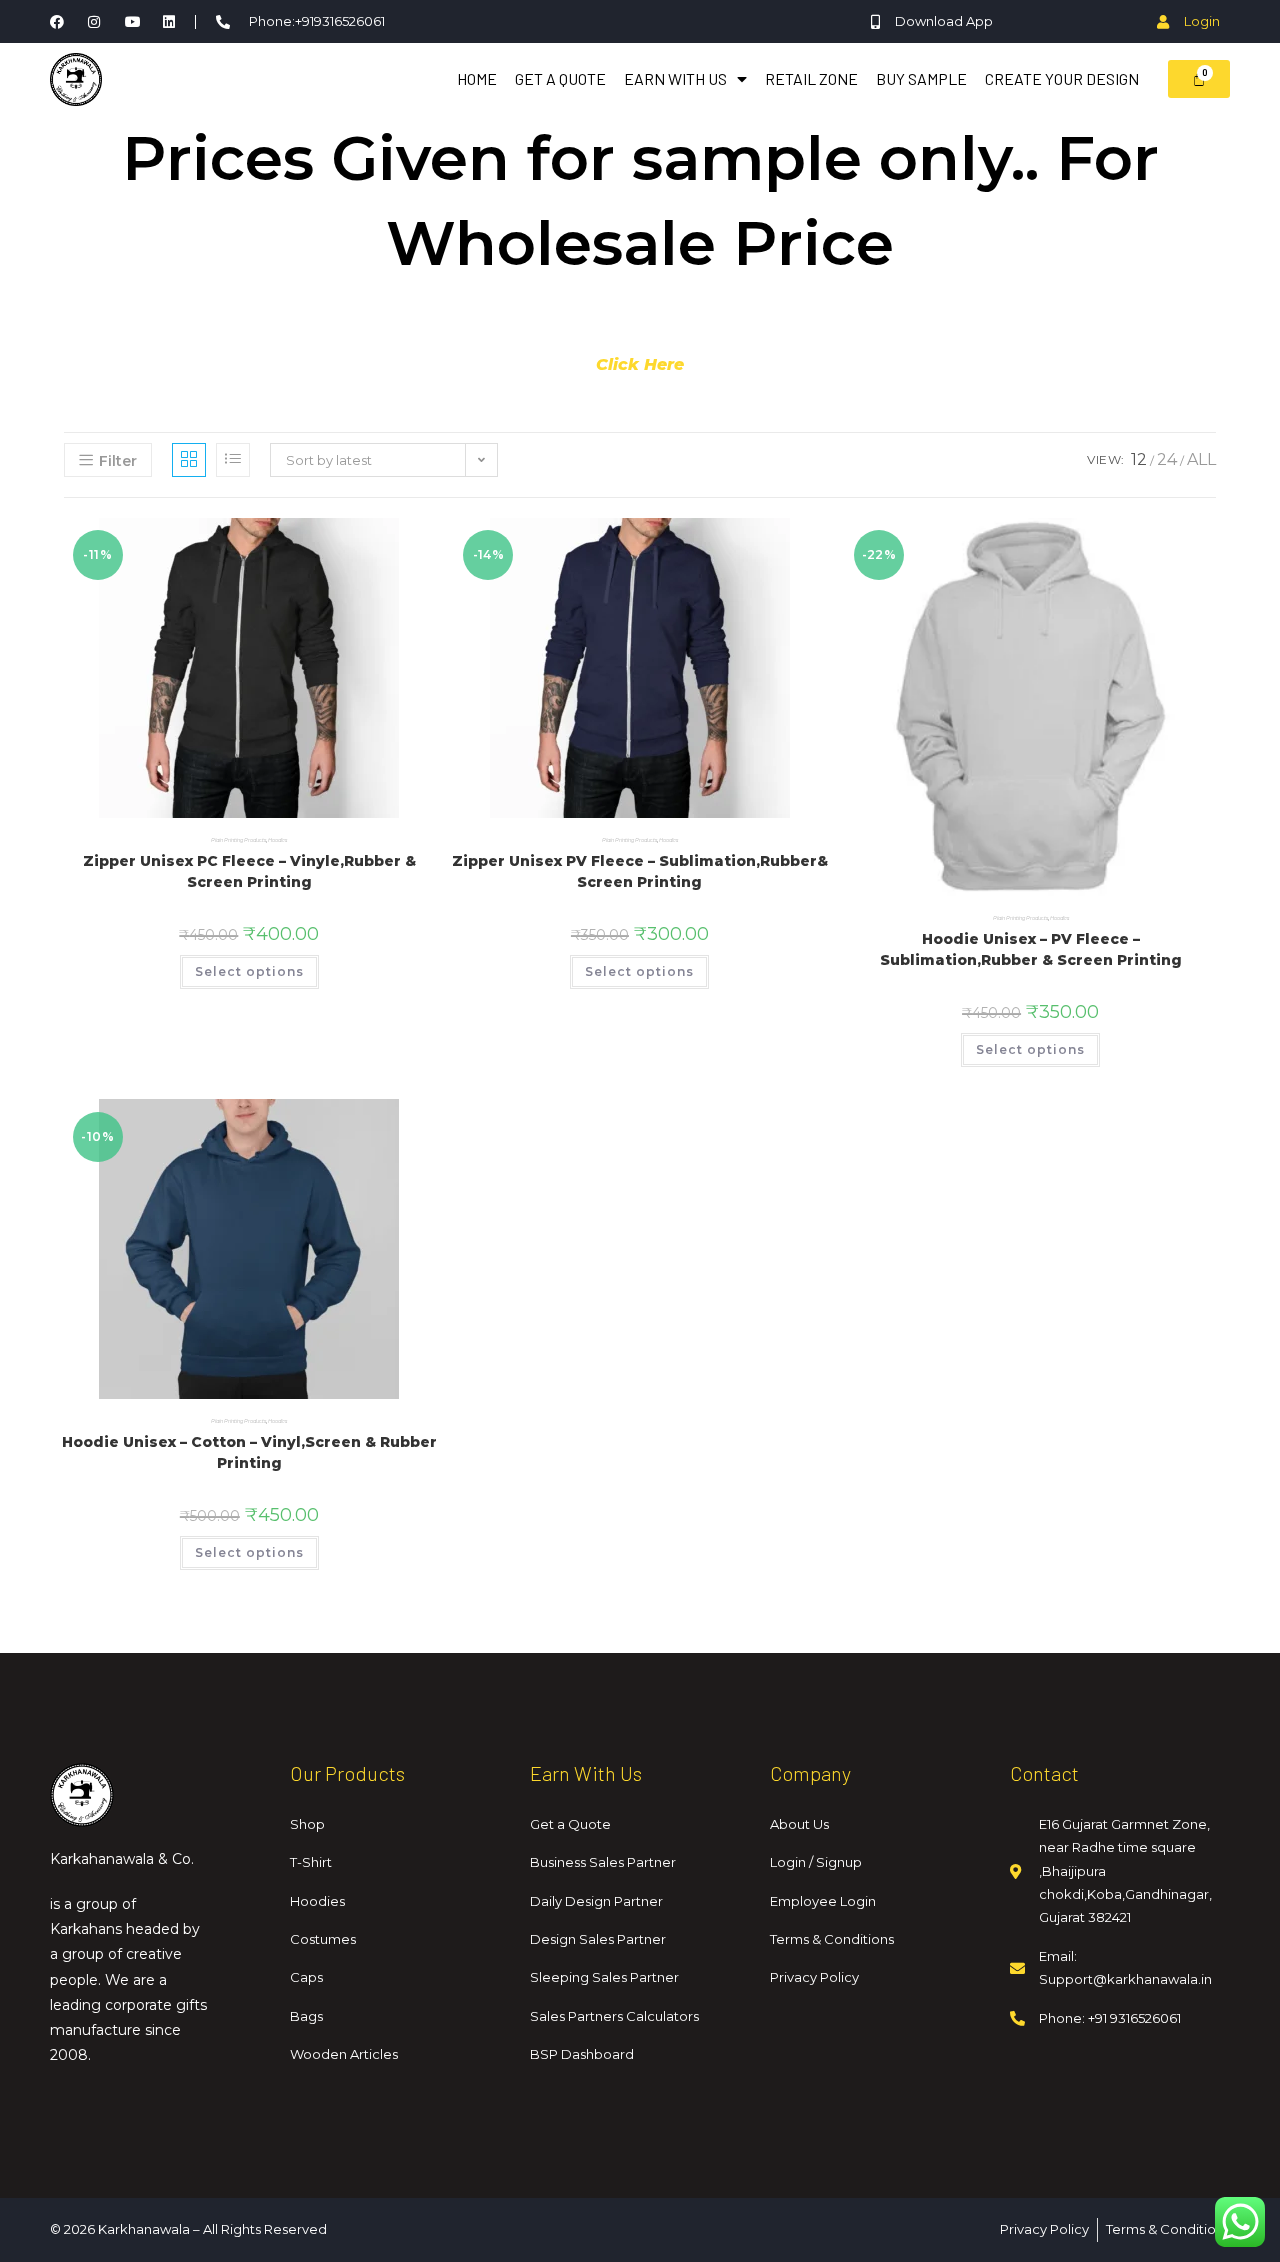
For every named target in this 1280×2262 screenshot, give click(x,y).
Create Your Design (1062, 78)
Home (477, 78)
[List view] (233, 460)
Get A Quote (560, 78)
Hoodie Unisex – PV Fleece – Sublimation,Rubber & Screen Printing (1031, 949)
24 (1167, 459)
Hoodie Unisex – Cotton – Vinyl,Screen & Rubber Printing (249, 1452)
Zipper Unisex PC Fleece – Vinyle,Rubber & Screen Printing (249, 871)
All (1201, 459)
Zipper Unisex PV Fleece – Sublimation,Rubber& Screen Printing (640, 871)
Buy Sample (921, 78)
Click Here (640, 364)
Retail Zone (811, 78)
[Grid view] (189, 460)
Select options (249, 971)
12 (1139, 459)
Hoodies (277, 840)
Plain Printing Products (238, 840)
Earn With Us (675, 78)
